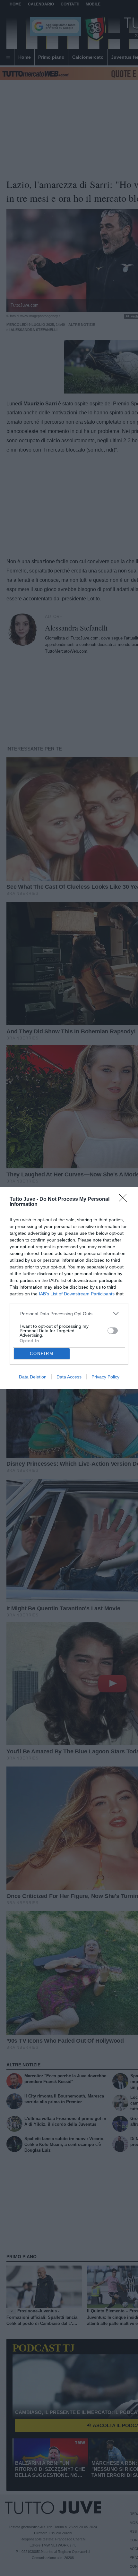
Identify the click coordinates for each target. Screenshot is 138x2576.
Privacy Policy (105, 1377)
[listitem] (69, 1313)
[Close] (125, 1200)
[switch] (113, 1331)
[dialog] (69, 1288)
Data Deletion (33, 1377)
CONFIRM (42, 1354)
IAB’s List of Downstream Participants (77, 1294)
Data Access (69, 1377)
